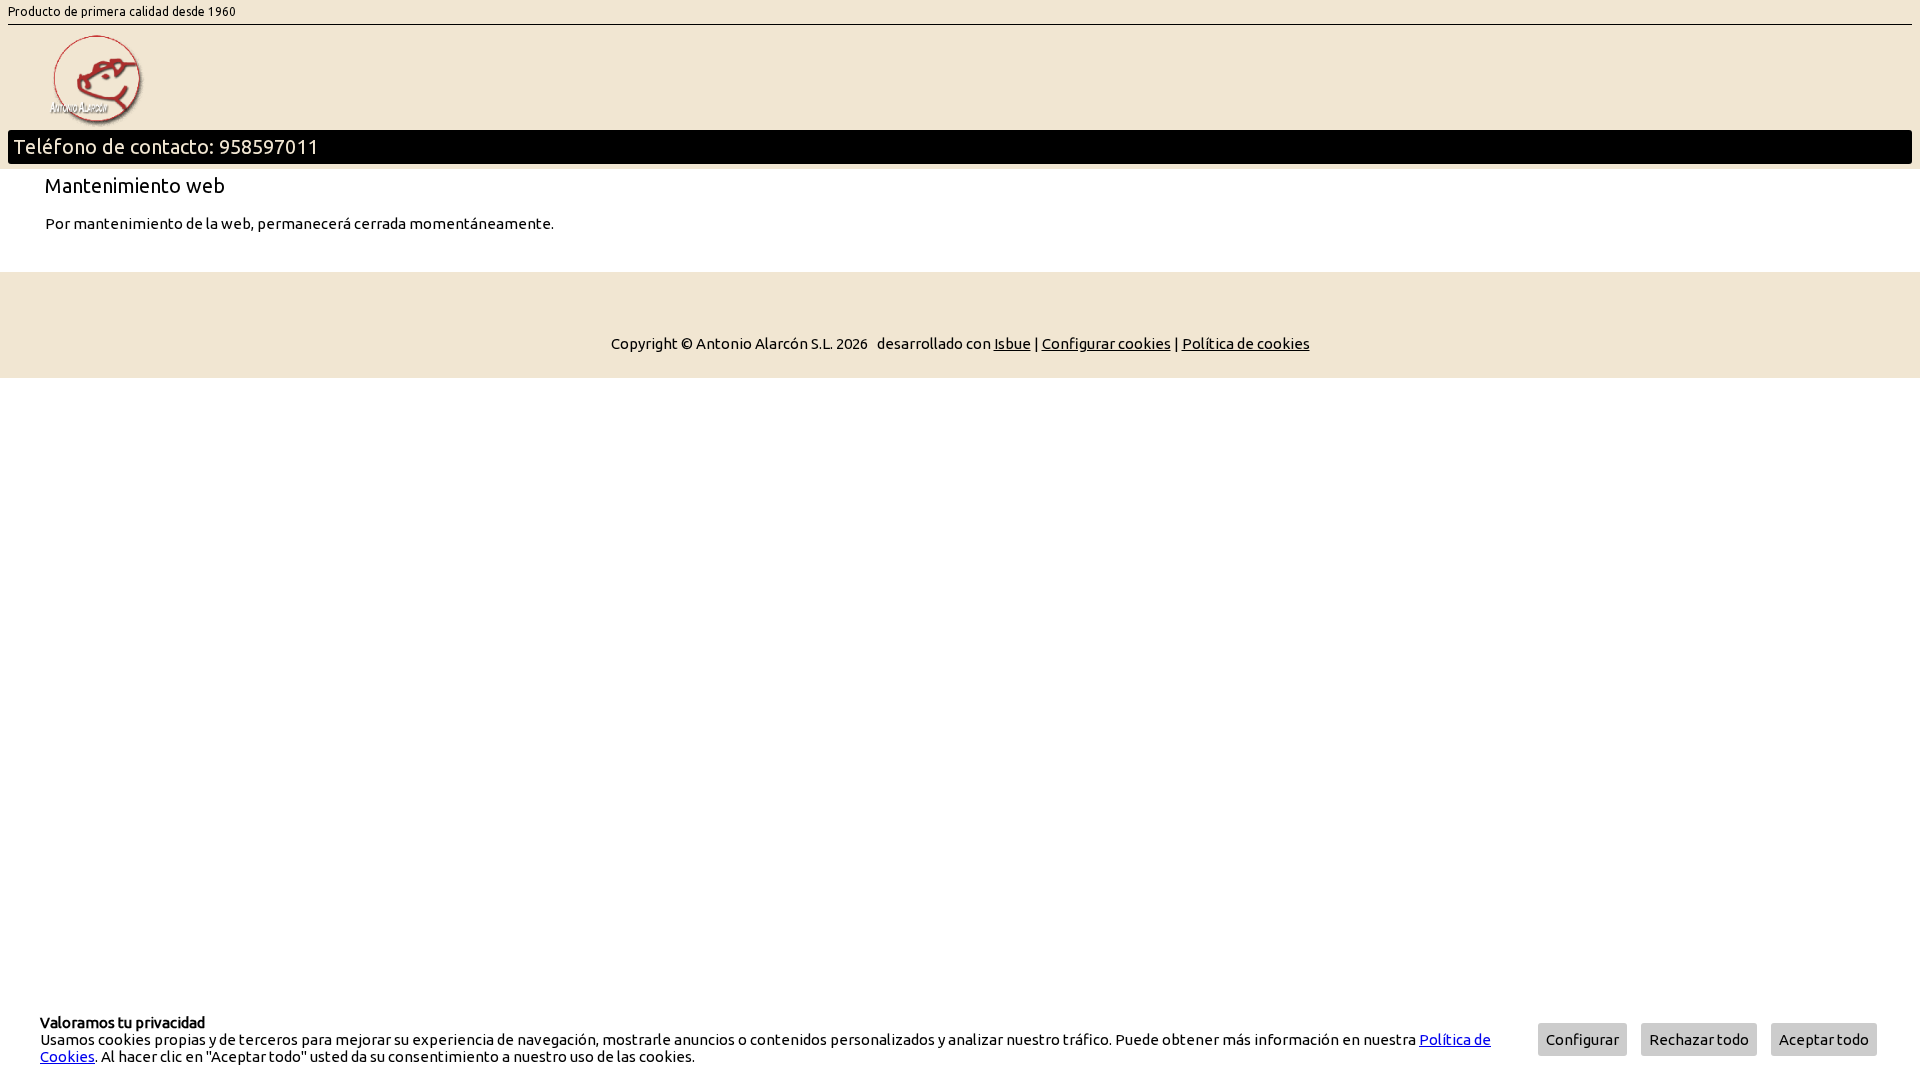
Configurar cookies (1106, 343)
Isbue (1012, 343)
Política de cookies (1246, 343)
